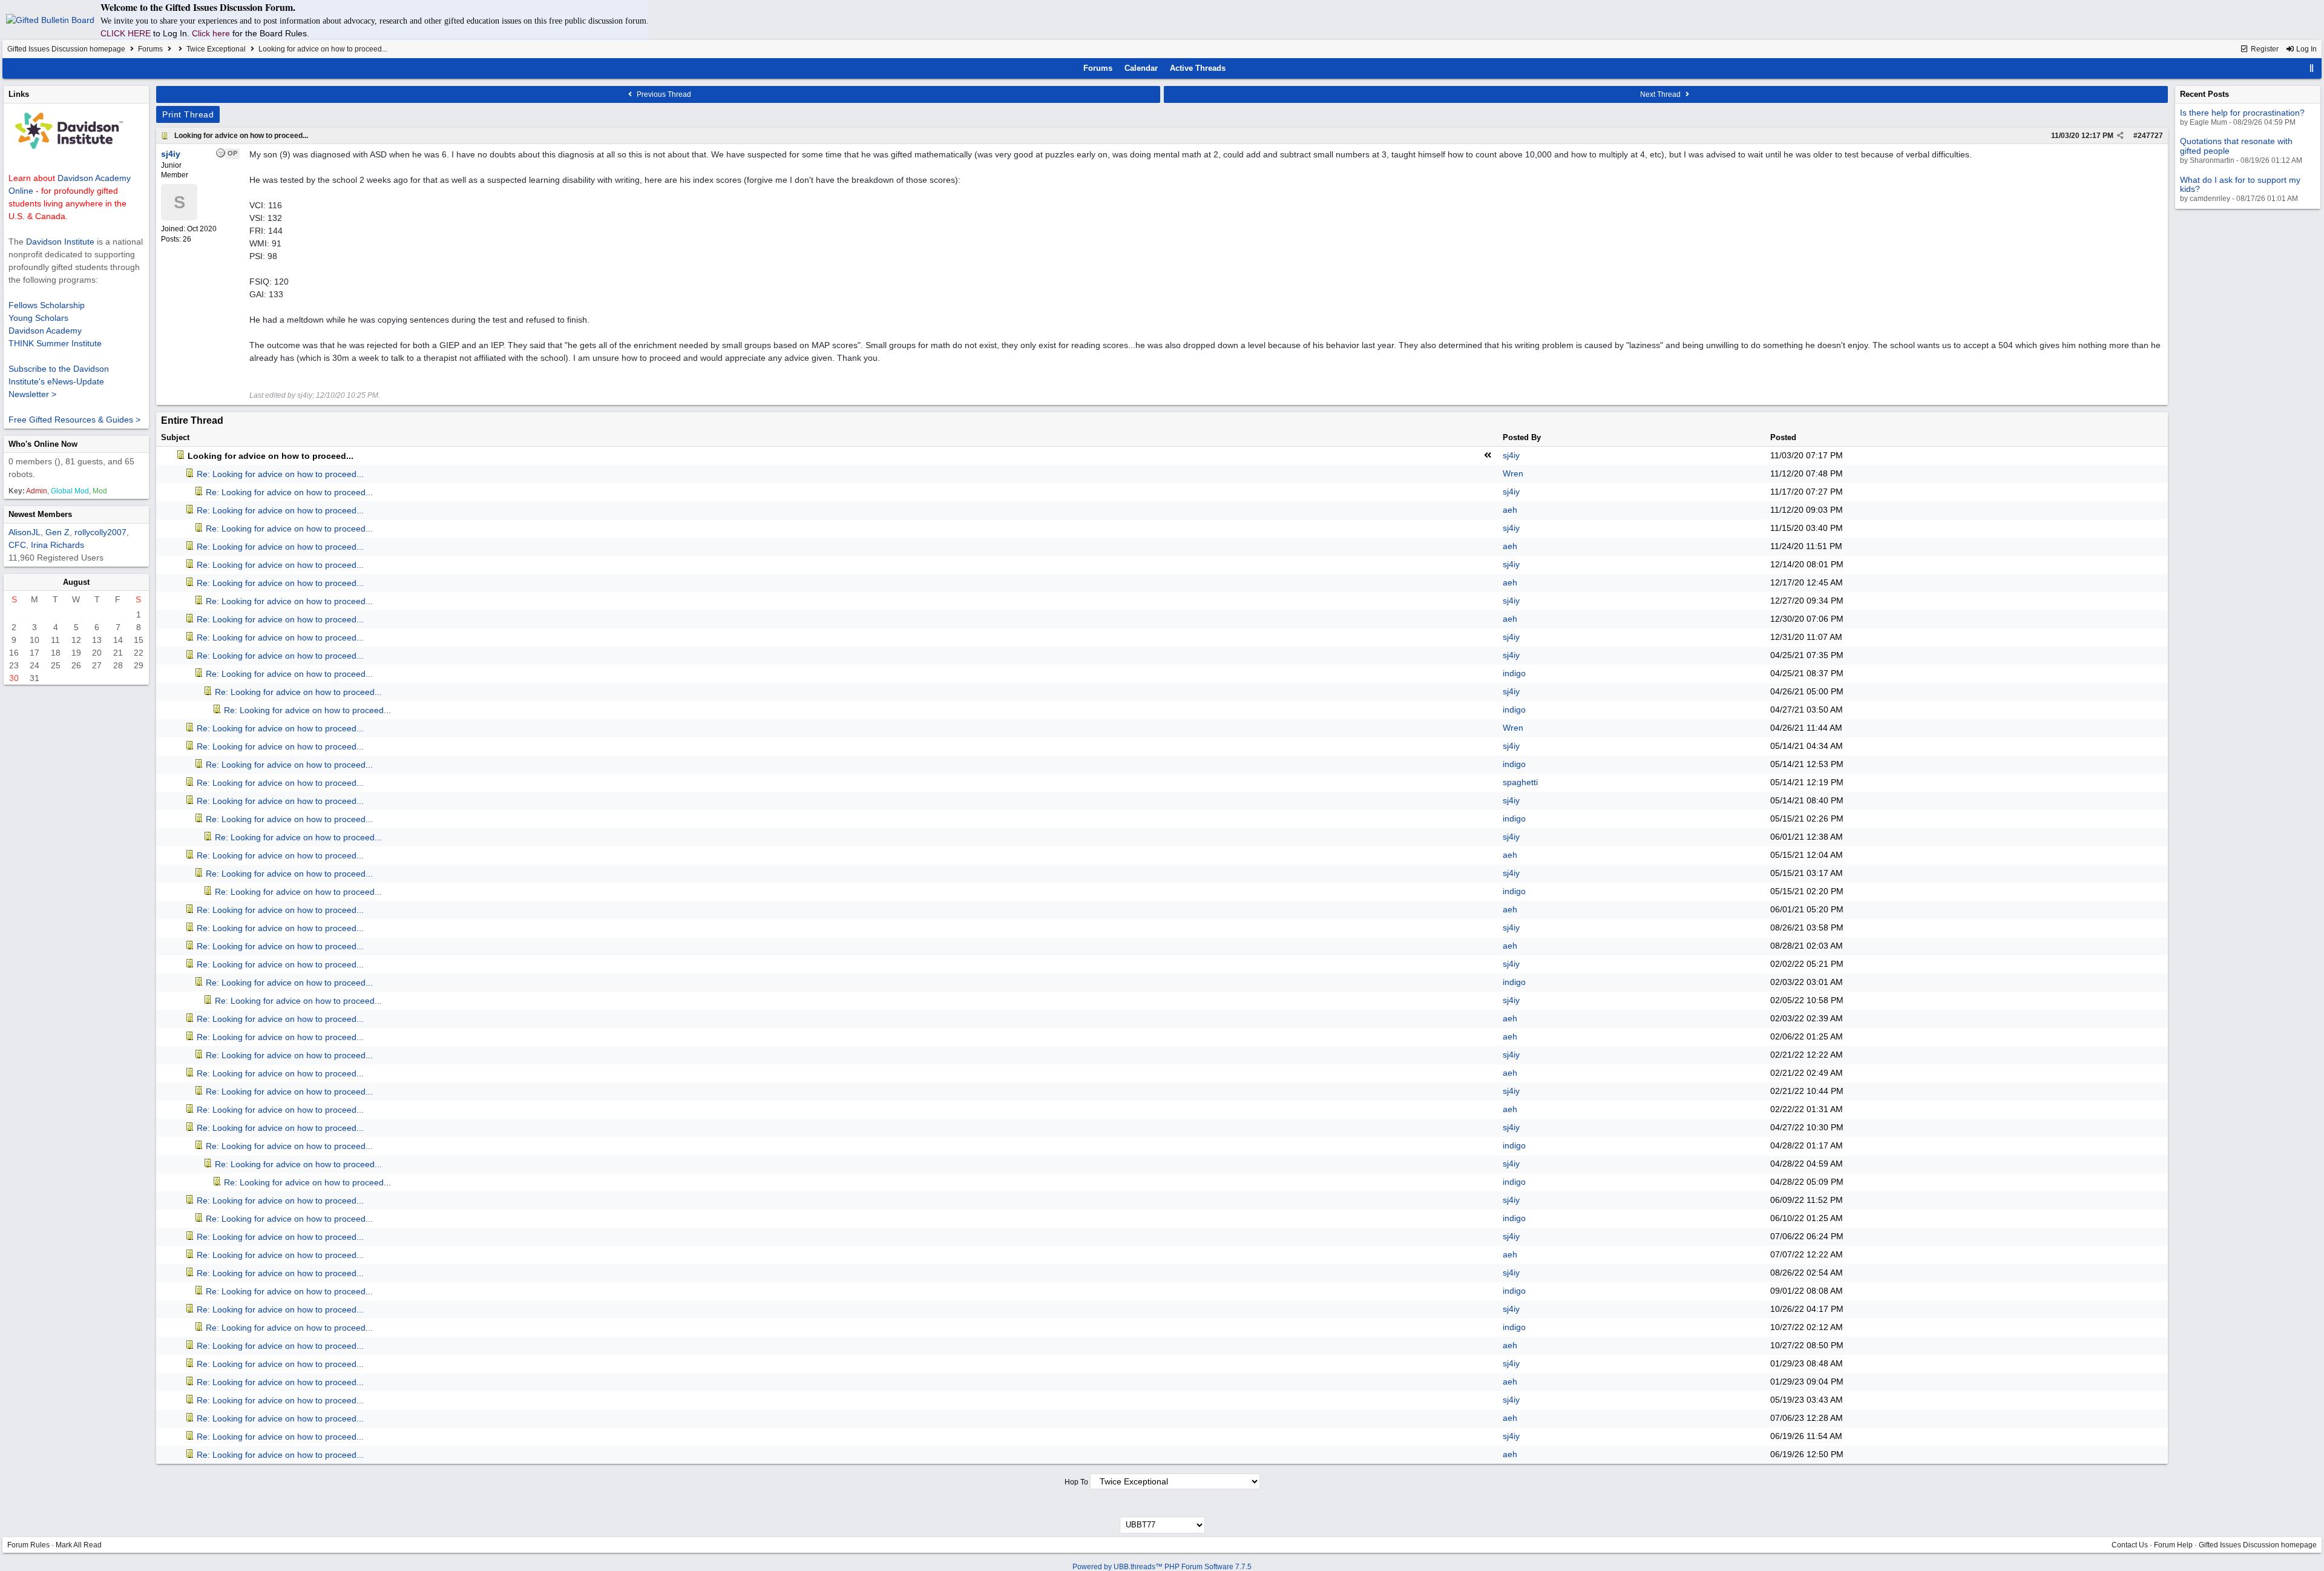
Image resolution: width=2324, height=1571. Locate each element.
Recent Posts (2204, 94)
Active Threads (1198, 68)
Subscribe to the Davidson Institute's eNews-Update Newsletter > (59, 381)
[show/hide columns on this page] (2312, 68)
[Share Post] (2120, 136)
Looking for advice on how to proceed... (241, 136)
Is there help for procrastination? (2242, 113)
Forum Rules (28, 1545)
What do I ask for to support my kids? (2240, 184)
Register (2264, 49)
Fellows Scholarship (47, 305)
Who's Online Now (43, 444)
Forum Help (2173, 1545)
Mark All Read (79, 1545)
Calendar (1141, 68)
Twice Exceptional (216, 49)
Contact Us (2130, 1545)
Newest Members (40, 514)
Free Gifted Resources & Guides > (74, 420)
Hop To (1076, 1482)
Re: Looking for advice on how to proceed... (280, 474)
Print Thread (188, 114)
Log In (2306, 49)
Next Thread (1661, 94)
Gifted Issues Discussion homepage (66, 49)
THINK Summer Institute (55, 343)
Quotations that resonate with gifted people (2236, 146)
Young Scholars (38, 318)
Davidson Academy (45, 331)
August (76, 582)
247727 (2150, 136)
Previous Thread (663, 94)
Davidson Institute (60, 242)
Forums (150, 49)
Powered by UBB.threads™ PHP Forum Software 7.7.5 (1162, 1567)
